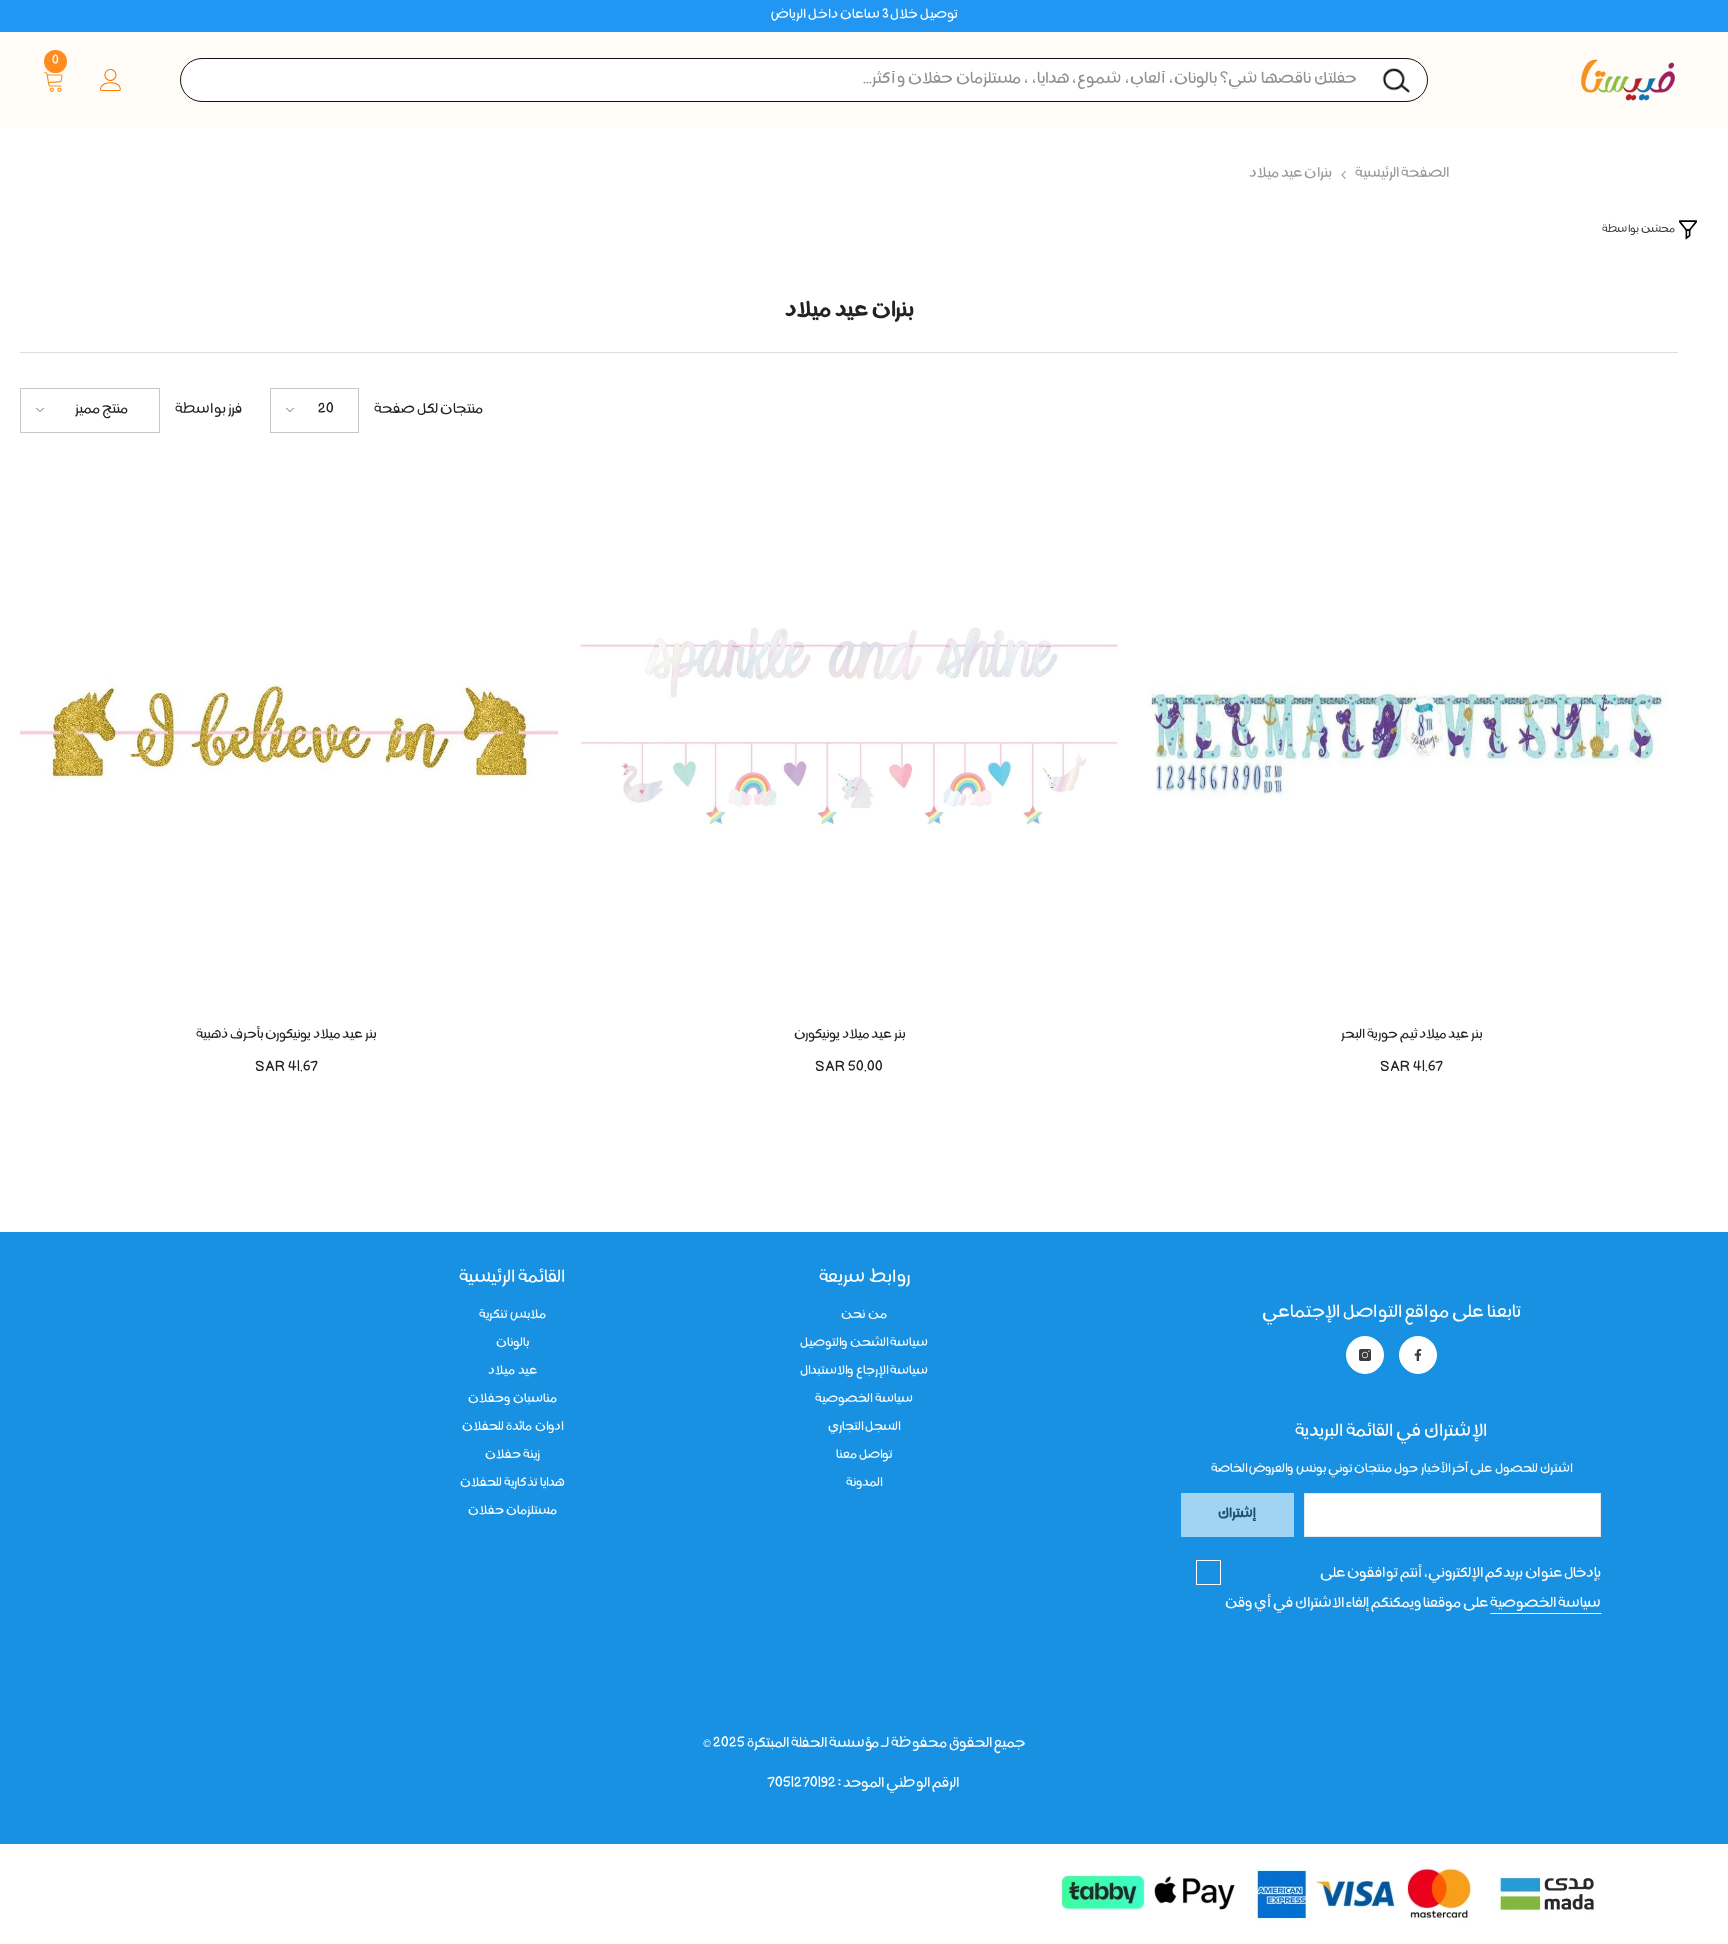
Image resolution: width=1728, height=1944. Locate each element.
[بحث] (804, 80)
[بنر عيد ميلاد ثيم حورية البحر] (1411, 739)
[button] (314, 410)
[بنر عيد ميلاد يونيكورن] (849, 739)
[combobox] (804, 80)
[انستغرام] (1365, 1355)
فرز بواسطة (208, 410)
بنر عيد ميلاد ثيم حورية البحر (1411, 1035)
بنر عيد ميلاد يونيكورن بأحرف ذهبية (286, 1035)
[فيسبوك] (1418, 1355)
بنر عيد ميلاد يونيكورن (849, 1035)
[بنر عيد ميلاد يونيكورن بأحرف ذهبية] (286, 739)
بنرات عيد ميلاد (1290, 174)
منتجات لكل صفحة (428, 410)
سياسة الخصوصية (1545, 1604)
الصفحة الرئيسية (1402, 174)
